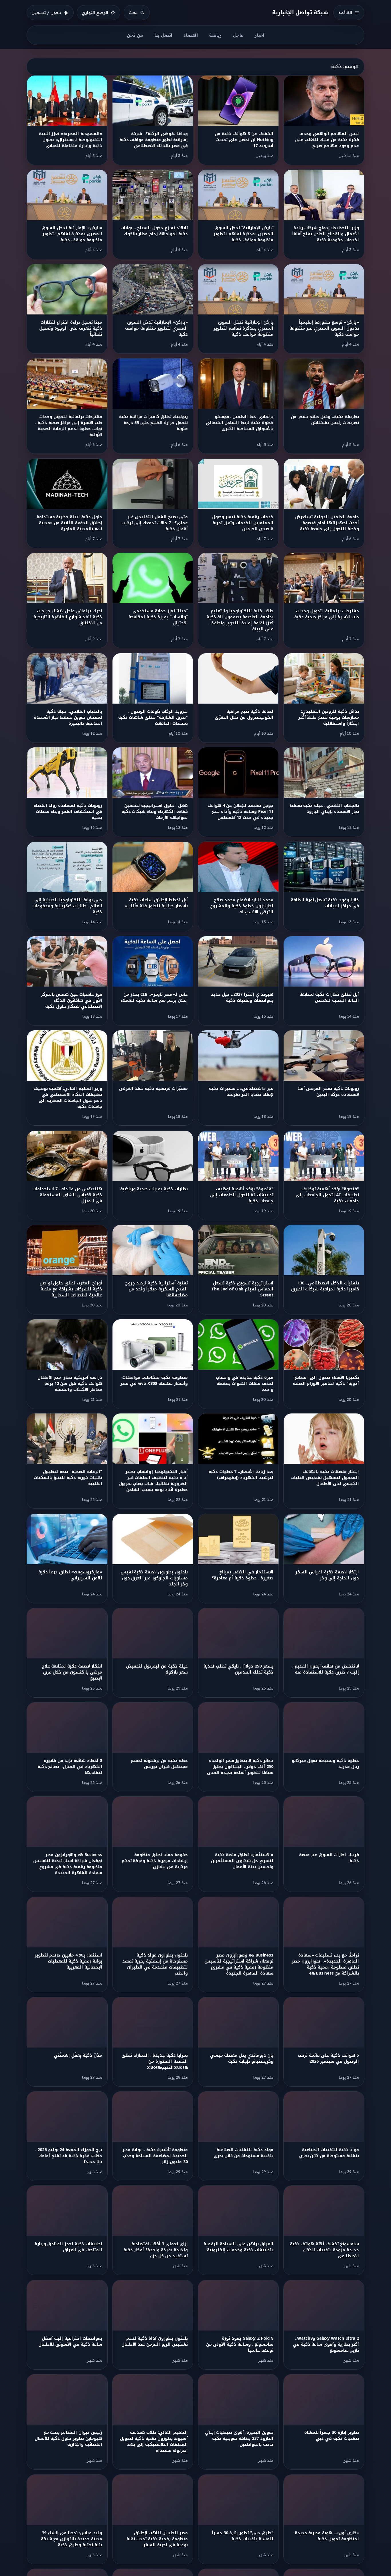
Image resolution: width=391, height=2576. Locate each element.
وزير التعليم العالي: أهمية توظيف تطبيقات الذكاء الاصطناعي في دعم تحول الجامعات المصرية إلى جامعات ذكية (68, 1098)
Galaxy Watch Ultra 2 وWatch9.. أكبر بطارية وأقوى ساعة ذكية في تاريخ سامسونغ (326, 2344)
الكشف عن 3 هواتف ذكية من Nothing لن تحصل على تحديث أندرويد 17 (244, 140)
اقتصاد (191, 35)
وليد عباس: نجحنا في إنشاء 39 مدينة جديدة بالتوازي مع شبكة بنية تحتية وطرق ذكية (72, 2539)
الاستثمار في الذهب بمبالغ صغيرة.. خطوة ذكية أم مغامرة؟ (243, 1575)
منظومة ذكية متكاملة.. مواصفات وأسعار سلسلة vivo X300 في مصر (154, 1381)
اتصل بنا (163, 35)
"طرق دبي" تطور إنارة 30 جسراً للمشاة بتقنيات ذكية (243, 2536)
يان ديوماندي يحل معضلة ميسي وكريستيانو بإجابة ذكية (242, 2058)
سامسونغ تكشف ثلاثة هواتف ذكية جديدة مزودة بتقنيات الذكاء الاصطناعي (324, 2250)
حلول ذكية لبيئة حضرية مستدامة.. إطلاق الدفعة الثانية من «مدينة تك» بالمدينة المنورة (68, 523)
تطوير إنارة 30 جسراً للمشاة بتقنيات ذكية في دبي (332, 2436)
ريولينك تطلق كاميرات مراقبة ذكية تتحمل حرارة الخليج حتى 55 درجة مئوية (153, 423)
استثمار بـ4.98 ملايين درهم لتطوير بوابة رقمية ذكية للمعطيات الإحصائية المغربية (68, 1961)
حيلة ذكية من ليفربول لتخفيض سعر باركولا (157, 1669)
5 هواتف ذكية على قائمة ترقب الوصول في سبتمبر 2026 (328, 2058)
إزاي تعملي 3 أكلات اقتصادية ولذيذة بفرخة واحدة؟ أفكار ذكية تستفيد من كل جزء (156, 2250)
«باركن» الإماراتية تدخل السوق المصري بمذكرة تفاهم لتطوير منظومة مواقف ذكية (72, 234)
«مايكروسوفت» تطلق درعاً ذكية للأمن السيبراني (70, 1575)
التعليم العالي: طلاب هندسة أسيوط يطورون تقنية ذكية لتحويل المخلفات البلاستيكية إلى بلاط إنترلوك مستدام (154, 2442)
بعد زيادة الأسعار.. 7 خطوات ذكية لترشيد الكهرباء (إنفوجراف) (241, 1475)
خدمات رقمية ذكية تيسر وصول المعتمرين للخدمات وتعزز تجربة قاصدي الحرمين (243, 523)
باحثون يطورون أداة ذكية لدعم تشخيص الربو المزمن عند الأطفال (155, 2341)
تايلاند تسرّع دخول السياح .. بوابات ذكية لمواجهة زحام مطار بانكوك (154, 231)
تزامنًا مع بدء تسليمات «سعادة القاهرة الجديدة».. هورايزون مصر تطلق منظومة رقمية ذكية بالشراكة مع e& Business (325, 1964)
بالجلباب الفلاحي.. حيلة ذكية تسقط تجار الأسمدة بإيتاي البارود (324, 809)
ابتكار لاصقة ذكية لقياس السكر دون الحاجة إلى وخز (327, 1575)
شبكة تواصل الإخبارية (301, 12)
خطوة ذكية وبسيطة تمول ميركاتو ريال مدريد (325, 1764)
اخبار (259, 35)
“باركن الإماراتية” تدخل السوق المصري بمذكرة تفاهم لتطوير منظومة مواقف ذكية (243, 234)
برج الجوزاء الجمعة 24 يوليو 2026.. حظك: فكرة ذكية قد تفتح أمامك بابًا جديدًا (69, 2156)
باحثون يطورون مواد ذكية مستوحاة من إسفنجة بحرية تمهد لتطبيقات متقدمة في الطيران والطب (155, 1964)
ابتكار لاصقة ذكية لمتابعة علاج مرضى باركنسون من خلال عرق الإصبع (72, 1672)
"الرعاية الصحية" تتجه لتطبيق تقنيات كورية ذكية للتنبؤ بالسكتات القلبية (68, 1478)
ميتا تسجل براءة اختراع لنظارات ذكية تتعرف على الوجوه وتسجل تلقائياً (71, 328)
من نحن (135, 35)
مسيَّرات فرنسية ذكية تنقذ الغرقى (153, 1089)
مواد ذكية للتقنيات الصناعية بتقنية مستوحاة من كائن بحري (329, 2153)
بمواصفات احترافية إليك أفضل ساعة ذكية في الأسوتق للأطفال (70, 2341)
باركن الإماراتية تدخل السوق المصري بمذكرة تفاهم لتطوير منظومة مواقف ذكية (243, 328)
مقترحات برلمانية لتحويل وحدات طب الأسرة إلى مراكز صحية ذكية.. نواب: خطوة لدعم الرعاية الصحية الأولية (69, 426)
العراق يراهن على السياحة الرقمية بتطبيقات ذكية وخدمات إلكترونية (238, 2247)
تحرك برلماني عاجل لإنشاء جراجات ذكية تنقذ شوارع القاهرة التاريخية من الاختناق (68, 617)
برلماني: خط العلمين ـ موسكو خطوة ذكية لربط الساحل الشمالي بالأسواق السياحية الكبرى (240, 423)
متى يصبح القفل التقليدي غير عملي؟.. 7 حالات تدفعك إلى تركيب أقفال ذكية (155, 523)
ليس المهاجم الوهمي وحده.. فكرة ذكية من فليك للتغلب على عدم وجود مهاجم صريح (327, 140)
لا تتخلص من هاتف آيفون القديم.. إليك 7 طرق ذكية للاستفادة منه (326, 1669)
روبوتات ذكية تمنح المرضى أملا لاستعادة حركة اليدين (328, 1092)
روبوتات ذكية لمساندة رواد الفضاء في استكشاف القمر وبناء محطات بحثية (68, 812)
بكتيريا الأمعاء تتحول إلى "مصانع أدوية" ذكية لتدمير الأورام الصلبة (326, 1381)
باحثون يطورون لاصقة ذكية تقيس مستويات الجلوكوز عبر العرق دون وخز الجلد (154, 1578)
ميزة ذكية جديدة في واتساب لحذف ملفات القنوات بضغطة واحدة (245, 1384)
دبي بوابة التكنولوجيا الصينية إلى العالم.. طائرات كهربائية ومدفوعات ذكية (67, 906)
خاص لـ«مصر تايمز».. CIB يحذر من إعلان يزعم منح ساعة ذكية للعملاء (154, 997)
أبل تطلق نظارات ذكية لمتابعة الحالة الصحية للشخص (329, 997)
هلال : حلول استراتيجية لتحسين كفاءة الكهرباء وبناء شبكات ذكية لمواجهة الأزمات (155, 812)
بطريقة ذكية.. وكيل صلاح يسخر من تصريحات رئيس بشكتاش (325, 420)
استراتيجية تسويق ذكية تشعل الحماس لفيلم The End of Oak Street (242, 1289)
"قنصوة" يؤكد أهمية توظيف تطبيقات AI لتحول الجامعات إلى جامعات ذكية (327, 1195)
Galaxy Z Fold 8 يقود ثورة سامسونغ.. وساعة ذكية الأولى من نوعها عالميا (240, 2344)
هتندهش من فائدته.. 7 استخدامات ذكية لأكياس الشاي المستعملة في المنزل (67, 1195)
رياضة (215, 35)
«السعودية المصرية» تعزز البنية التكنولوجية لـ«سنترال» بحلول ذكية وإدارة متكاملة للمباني (70, 140)
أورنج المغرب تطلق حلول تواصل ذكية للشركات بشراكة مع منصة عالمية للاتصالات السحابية (71, 1289)
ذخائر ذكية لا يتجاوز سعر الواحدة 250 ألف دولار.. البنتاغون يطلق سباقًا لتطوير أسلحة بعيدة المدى (240, 1767)
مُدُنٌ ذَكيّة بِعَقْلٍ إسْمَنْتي (78, 2055)
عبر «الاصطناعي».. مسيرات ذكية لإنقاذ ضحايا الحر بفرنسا (241, 1092)
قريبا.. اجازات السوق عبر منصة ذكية (329, 1858)
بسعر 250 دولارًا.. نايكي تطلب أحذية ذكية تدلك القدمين (238, 1669)
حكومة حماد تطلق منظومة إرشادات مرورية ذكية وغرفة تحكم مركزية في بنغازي (155, 1861)
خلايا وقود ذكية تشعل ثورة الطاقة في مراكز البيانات (325, 903)
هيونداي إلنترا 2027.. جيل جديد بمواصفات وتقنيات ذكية (242, 997)
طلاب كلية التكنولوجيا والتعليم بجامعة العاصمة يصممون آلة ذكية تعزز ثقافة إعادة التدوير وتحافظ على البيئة (240, 620)
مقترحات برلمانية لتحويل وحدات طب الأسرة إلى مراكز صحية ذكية (327, 614)
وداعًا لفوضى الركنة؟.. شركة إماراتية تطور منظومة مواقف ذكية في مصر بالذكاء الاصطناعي (154, 140)
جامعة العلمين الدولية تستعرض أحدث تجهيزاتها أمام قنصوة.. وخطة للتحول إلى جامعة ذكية (327, 523)
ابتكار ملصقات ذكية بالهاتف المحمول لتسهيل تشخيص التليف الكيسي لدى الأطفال (325, 1478)
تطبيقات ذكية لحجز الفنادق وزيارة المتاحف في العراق (68, 2247)
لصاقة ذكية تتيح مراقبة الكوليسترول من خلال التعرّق (244, 714)
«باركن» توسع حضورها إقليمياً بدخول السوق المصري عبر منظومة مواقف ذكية (324, 328)
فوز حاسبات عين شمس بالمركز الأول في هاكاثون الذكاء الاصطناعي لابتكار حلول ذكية (72, 1000)
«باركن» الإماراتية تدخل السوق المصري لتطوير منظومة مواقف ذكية (156, 328)
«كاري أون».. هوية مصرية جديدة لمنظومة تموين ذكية (327, 2536)
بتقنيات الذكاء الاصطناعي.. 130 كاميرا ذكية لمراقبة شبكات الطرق (325, 1286)
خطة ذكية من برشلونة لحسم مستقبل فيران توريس (159, 1764)
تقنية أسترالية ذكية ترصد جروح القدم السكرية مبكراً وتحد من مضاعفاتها (156, 1289)
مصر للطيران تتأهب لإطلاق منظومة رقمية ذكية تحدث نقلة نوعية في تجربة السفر (157, 2539)
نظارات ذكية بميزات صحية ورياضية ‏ (153, 1189)
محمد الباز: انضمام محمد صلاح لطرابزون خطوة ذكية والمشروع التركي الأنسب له (242, 906)
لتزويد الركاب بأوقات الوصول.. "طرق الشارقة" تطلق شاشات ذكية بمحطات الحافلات (153, 717)
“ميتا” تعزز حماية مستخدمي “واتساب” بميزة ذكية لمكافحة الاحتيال (158, 617)
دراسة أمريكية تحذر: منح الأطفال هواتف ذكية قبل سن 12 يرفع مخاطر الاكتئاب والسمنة (70, 1384)
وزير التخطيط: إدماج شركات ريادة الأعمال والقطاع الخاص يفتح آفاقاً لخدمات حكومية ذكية (326, 234)
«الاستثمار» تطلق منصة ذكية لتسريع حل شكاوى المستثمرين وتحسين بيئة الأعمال (242, 1861)
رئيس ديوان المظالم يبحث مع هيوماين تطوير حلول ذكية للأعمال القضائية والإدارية (68, 2439)
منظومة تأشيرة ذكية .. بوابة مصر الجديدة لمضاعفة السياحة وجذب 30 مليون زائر (155, 2156)
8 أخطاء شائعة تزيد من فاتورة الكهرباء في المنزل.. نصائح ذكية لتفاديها (70, 1767)
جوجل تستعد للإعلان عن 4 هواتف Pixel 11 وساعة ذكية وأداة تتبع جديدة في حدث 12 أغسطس (240, 812)
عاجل (238, 35)
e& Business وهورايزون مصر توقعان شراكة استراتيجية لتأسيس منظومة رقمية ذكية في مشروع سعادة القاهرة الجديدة (68, 1864)
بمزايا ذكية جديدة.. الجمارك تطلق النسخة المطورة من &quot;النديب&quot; (155, 2061)
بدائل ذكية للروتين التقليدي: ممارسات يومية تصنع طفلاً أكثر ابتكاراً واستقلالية (329, 717)
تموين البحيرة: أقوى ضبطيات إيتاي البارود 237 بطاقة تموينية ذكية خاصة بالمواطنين (239, 2439)
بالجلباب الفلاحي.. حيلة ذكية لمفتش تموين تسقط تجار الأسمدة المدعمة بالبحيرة (68, 717)
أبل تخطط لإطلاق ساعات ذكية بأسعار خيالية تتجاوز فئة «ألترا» (156, 903)
